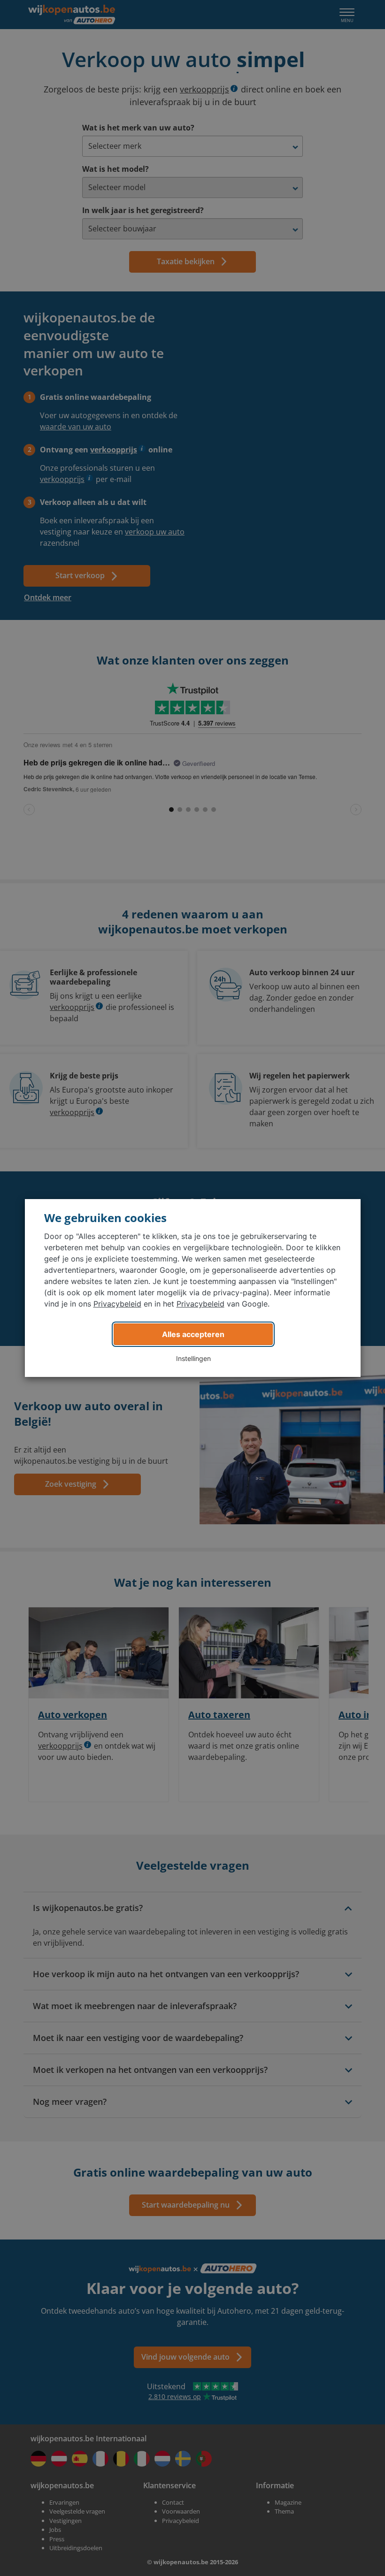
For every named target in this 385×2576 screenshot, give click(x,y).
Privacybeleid (117, 1304)
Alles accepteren (193, 1334)
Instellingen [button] (193, 1358)
